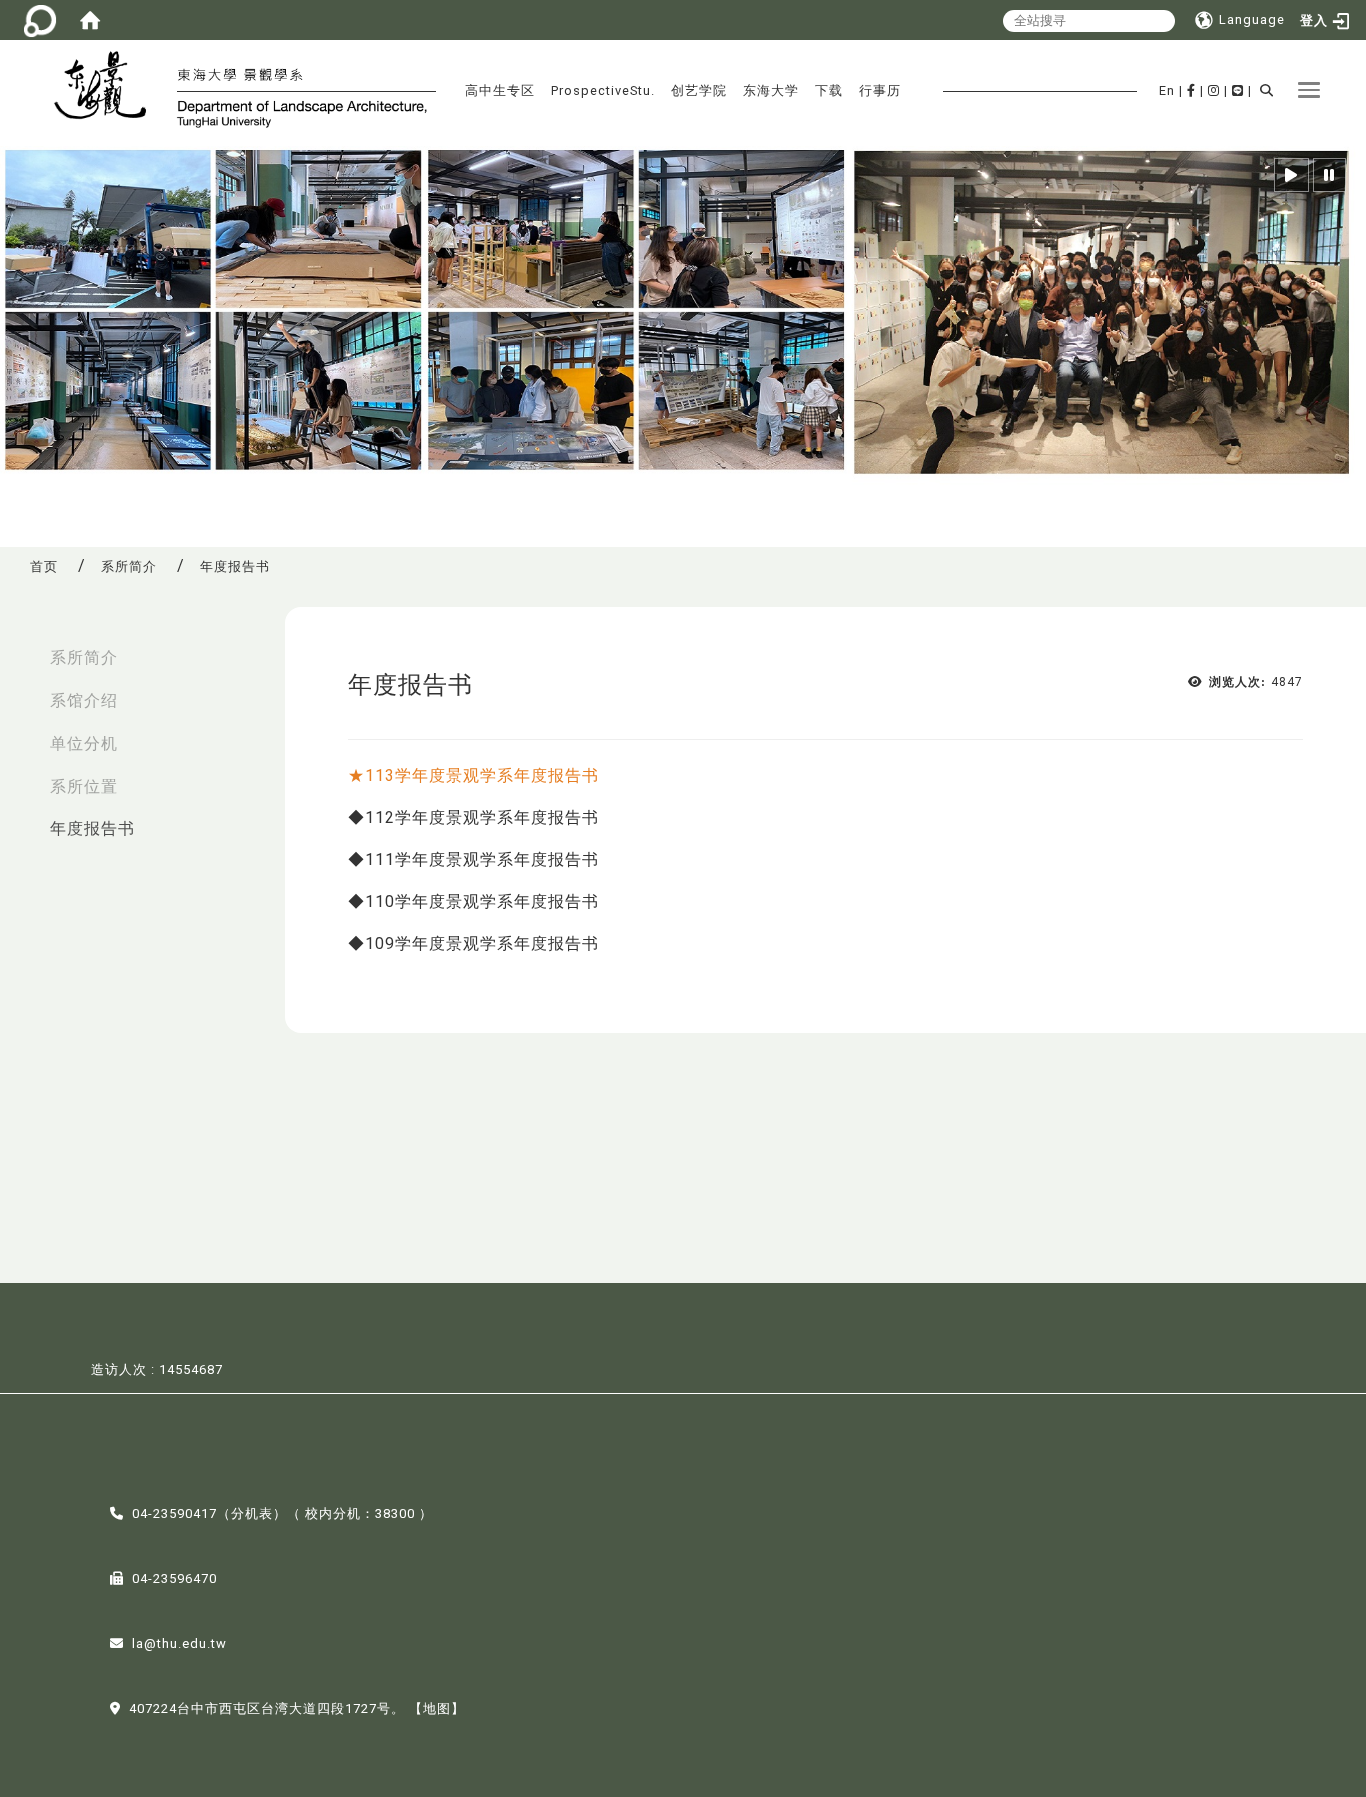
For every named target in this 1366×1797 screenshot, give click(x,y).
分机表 (252, 1513)
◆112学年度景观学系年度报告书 (473, 817)
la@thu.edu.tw (179, 1643)
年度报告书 (92, 828)
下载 (829, 90)
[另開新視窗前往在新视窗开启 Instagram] (1214, 90)
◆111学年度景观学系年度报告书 (473, 859)
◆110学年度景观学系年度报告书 (473, 901)
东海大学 (771, 90)
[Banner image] (683, 315)
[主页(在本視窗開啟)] (108, 88)
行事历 (880, 90)
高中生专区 (500, 90)
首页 (44, 566)
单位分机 (84, 743)
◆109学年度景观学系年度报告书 (473, 943)
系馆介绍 (84, 700)
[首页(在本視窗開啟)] (90, 20)
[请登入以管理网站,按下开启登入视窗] (40, 20)
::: (21, 647)
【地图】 (437, 1708)
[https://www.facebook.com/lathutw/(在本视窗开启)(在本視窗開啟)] (1191, 90)
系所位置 (84, 786)
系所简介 (129, 566)
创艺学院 (699, 90)
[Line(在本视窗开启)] (1238, 90)
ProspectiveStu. (603, 90)
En (1167, 90)
